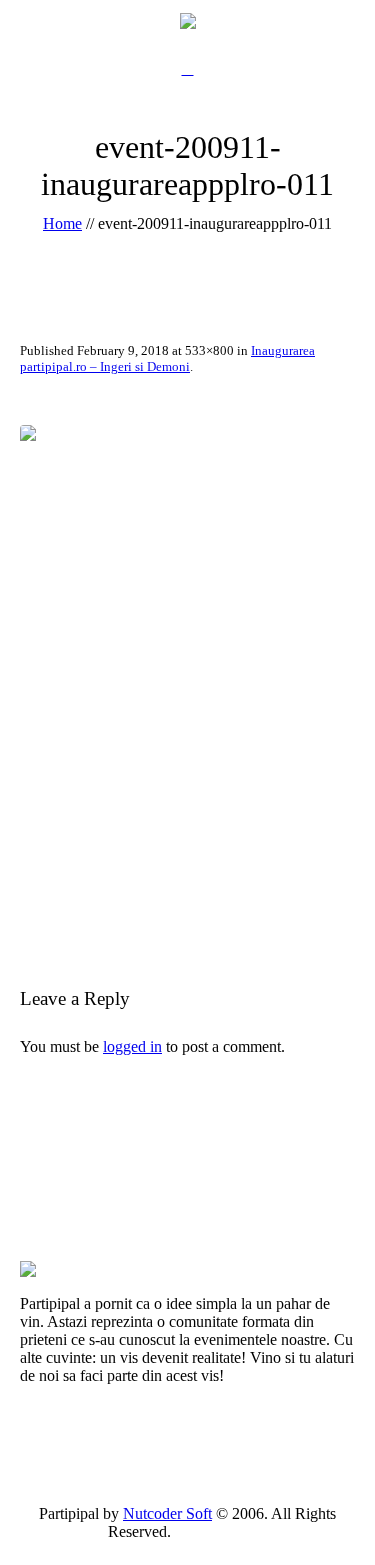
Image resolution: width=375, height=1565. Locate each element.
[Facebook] (210, 1531)
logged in (132, 1046)
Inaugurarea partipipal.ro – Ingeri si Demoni (167, 358)
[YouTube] (233, 1531)
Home (62, 223)
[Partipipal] (188, 20)
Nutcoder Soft (167, 1513)
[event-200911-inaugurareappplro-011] (187, 676)
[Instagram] (255, 1531)
